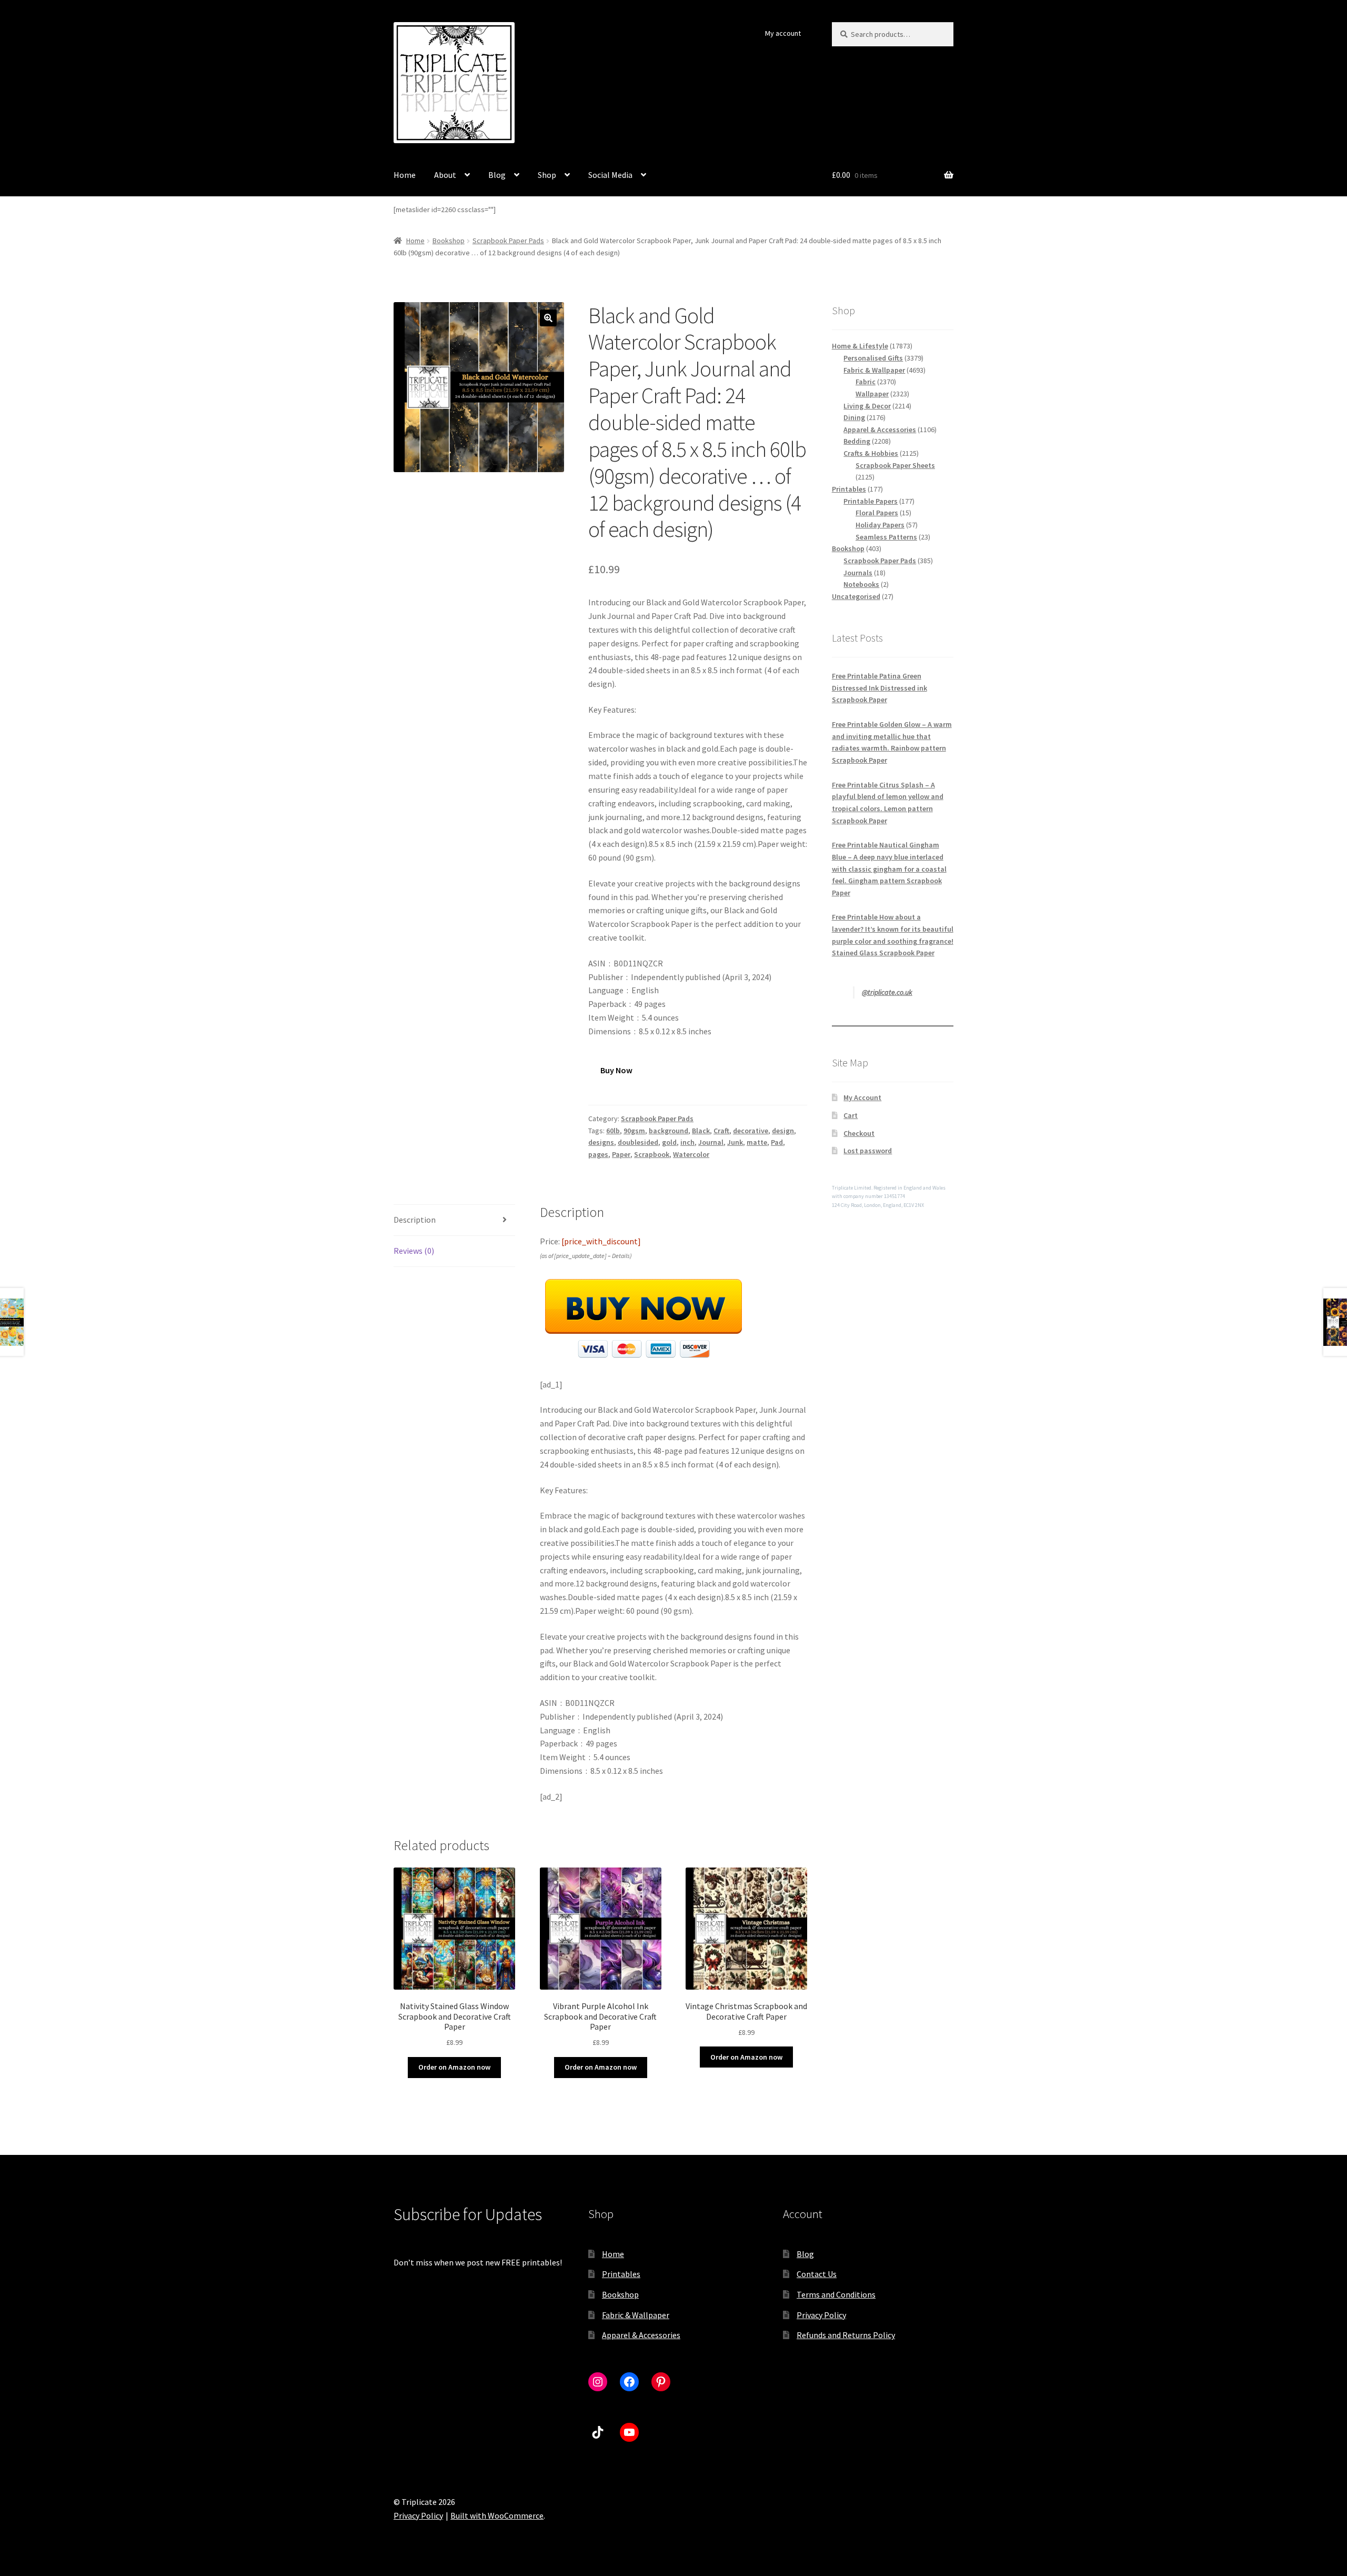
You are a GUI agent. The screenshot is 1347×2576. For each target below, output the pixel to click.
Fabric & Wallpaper (636, 2315)
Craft (721, 1131)
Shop (547, 175)
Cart (851, 1115)
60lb (613, 1131)
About (445, 175)
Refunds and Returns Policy (846, 2335)
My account (783, 33)
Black (701, 1131)
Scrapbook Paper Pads (508, 241)
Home (405, 175)
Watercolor (691, 1154)
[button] (548, 318)
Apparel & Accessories (641, 2335)
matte (757, 1142)
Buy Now (616, 1070)
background (669, 1131)
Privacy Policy (821, 2315)
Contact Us (817, 2274)
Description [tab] (415, 1220)
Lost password (868, 1151)
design (783, 1131)
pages (598, 1154)
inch (687, 1142)
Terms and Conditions (836, 2294)
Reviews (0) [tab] (414, 1251)
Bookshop (449, 241)
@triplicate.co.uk (887, 992)
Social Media (610, 175)
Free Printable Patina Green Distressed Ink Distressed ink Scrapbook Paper (879, 688)
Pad (777, 1142)
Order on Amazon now (454, 2067)
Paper (621, 1154)
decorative (751, 1131)
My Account (862, 1097)
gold (669, 1142)
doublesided (638, 1142)
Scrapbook (652, 1154)
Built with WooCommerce (497, 2515)
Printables (621, 2274)
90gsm (634, 1131)
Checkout (859, 1133)
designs (601, 1142)
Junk (735, 1142)
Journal (711, 1142)
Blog (497, 175)
